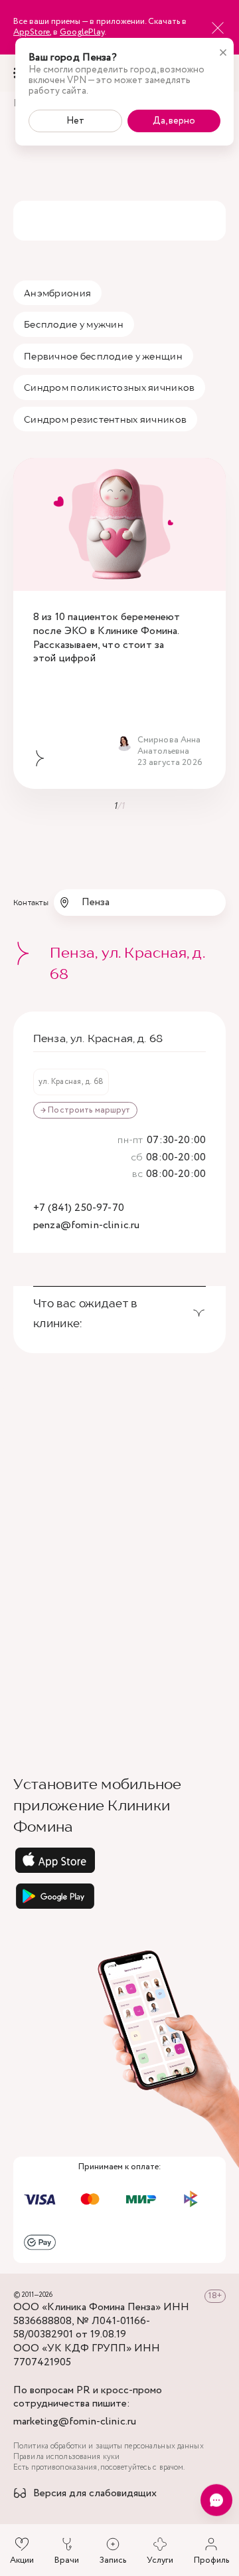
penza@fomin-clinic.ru (86, 1226)
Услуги (160, 2560)
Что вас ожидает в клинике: (85, 1313)
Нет (75, 121)
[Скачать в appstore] (119, 1860)
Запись (113, 2560)
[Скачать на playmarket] (119, 1896)
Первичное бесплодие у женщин (103, 356)
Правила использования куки (66, 2457)
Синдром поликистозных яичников (109, 387)
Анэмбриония (57, 293)
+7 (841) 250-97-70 (79, 1209)
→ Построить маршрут (85, 1110)
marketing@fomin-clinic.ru (75, 2422)
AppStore (32, 32)
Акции (22, 2560)
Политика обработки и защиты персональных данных (109, 2446)
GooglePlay (82, 32)
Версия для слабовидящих (95, 2494)
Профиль (211, 2560)
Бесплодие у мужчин (74, 324)
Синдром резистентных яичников (105, 419)
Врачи (67, 2560)
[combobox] (140, 903)
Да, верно (174, 121)
